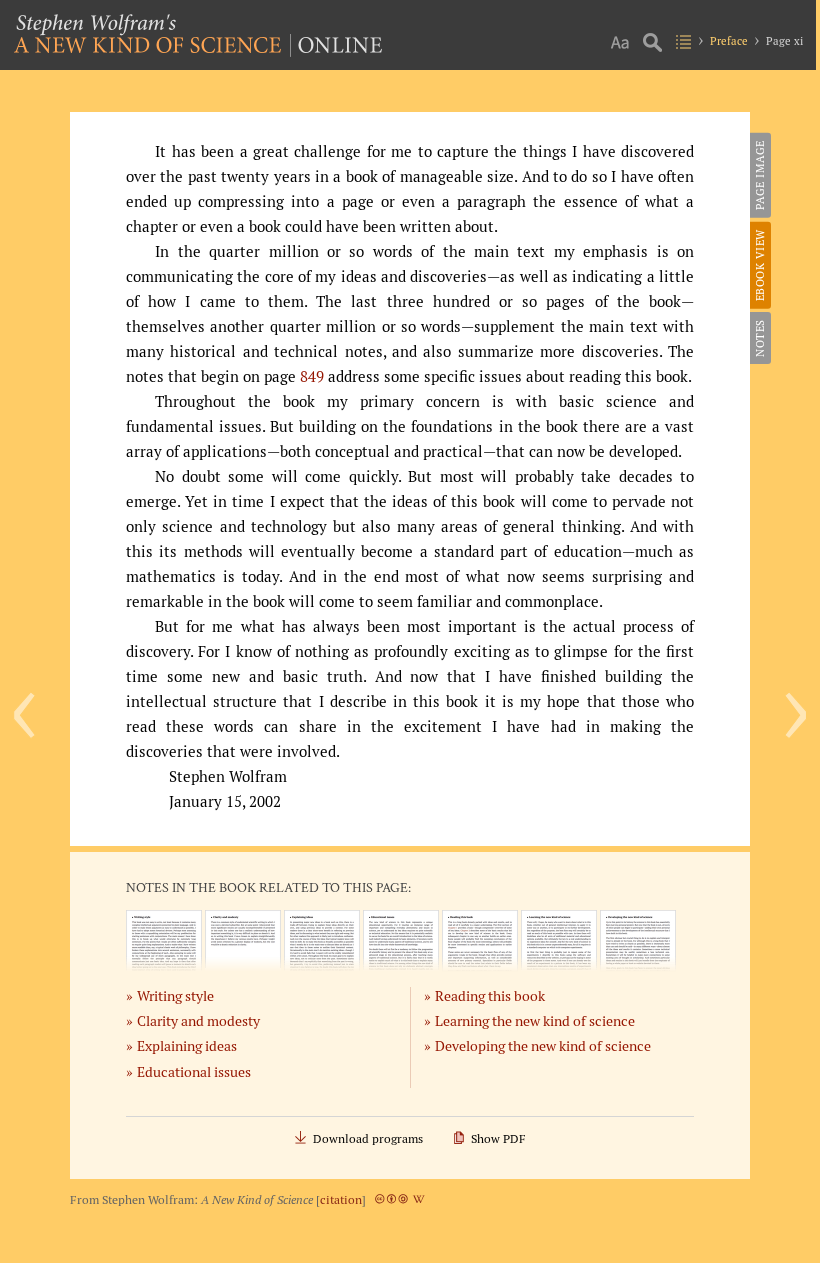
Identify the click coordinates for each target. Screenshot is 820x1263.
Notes (760, 338)
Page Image (760, 175)
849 (312, 376)
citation (341, 1199)
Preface (729, 41)
